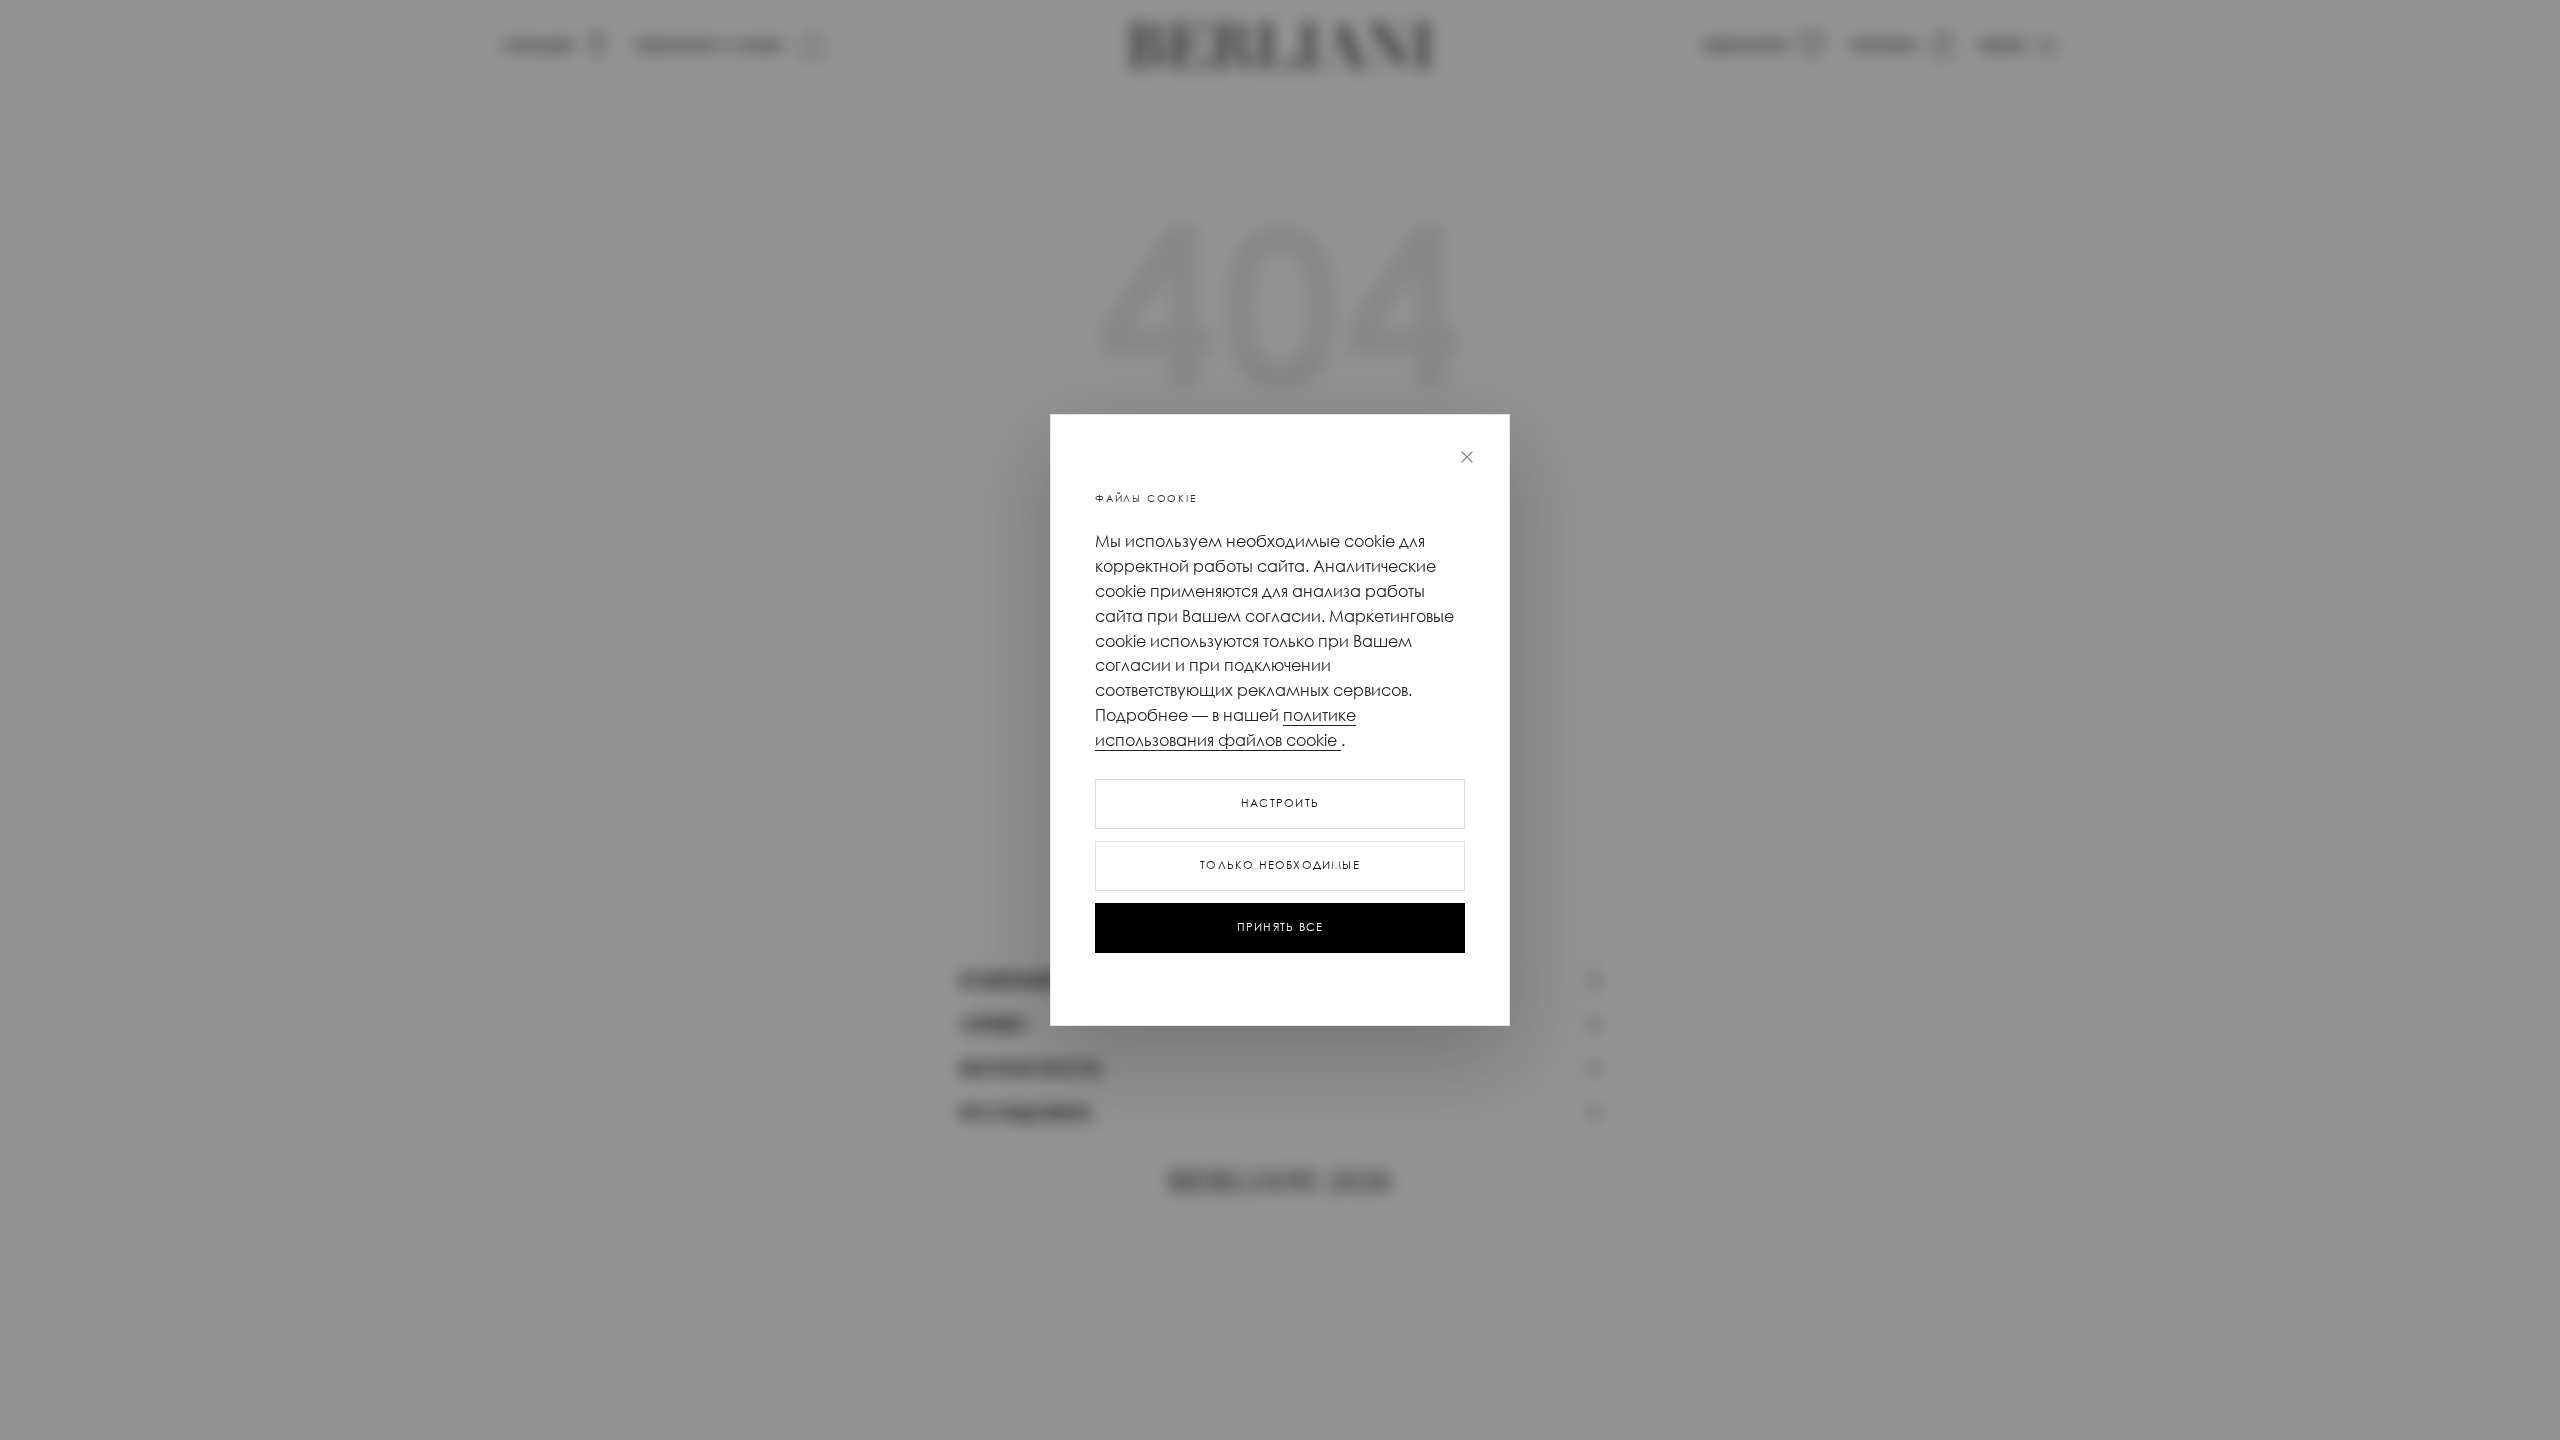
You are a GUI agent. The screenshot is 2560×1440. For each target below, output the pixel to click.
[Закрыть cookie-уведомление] (1467, 457)
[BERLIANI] (1280, 45)
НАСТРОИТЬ (1280, 803)
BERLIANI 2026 (1279, 1182)
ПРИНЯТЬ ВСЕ (1280, 927)
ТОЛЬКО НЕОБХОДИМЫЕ (1280, 865)
